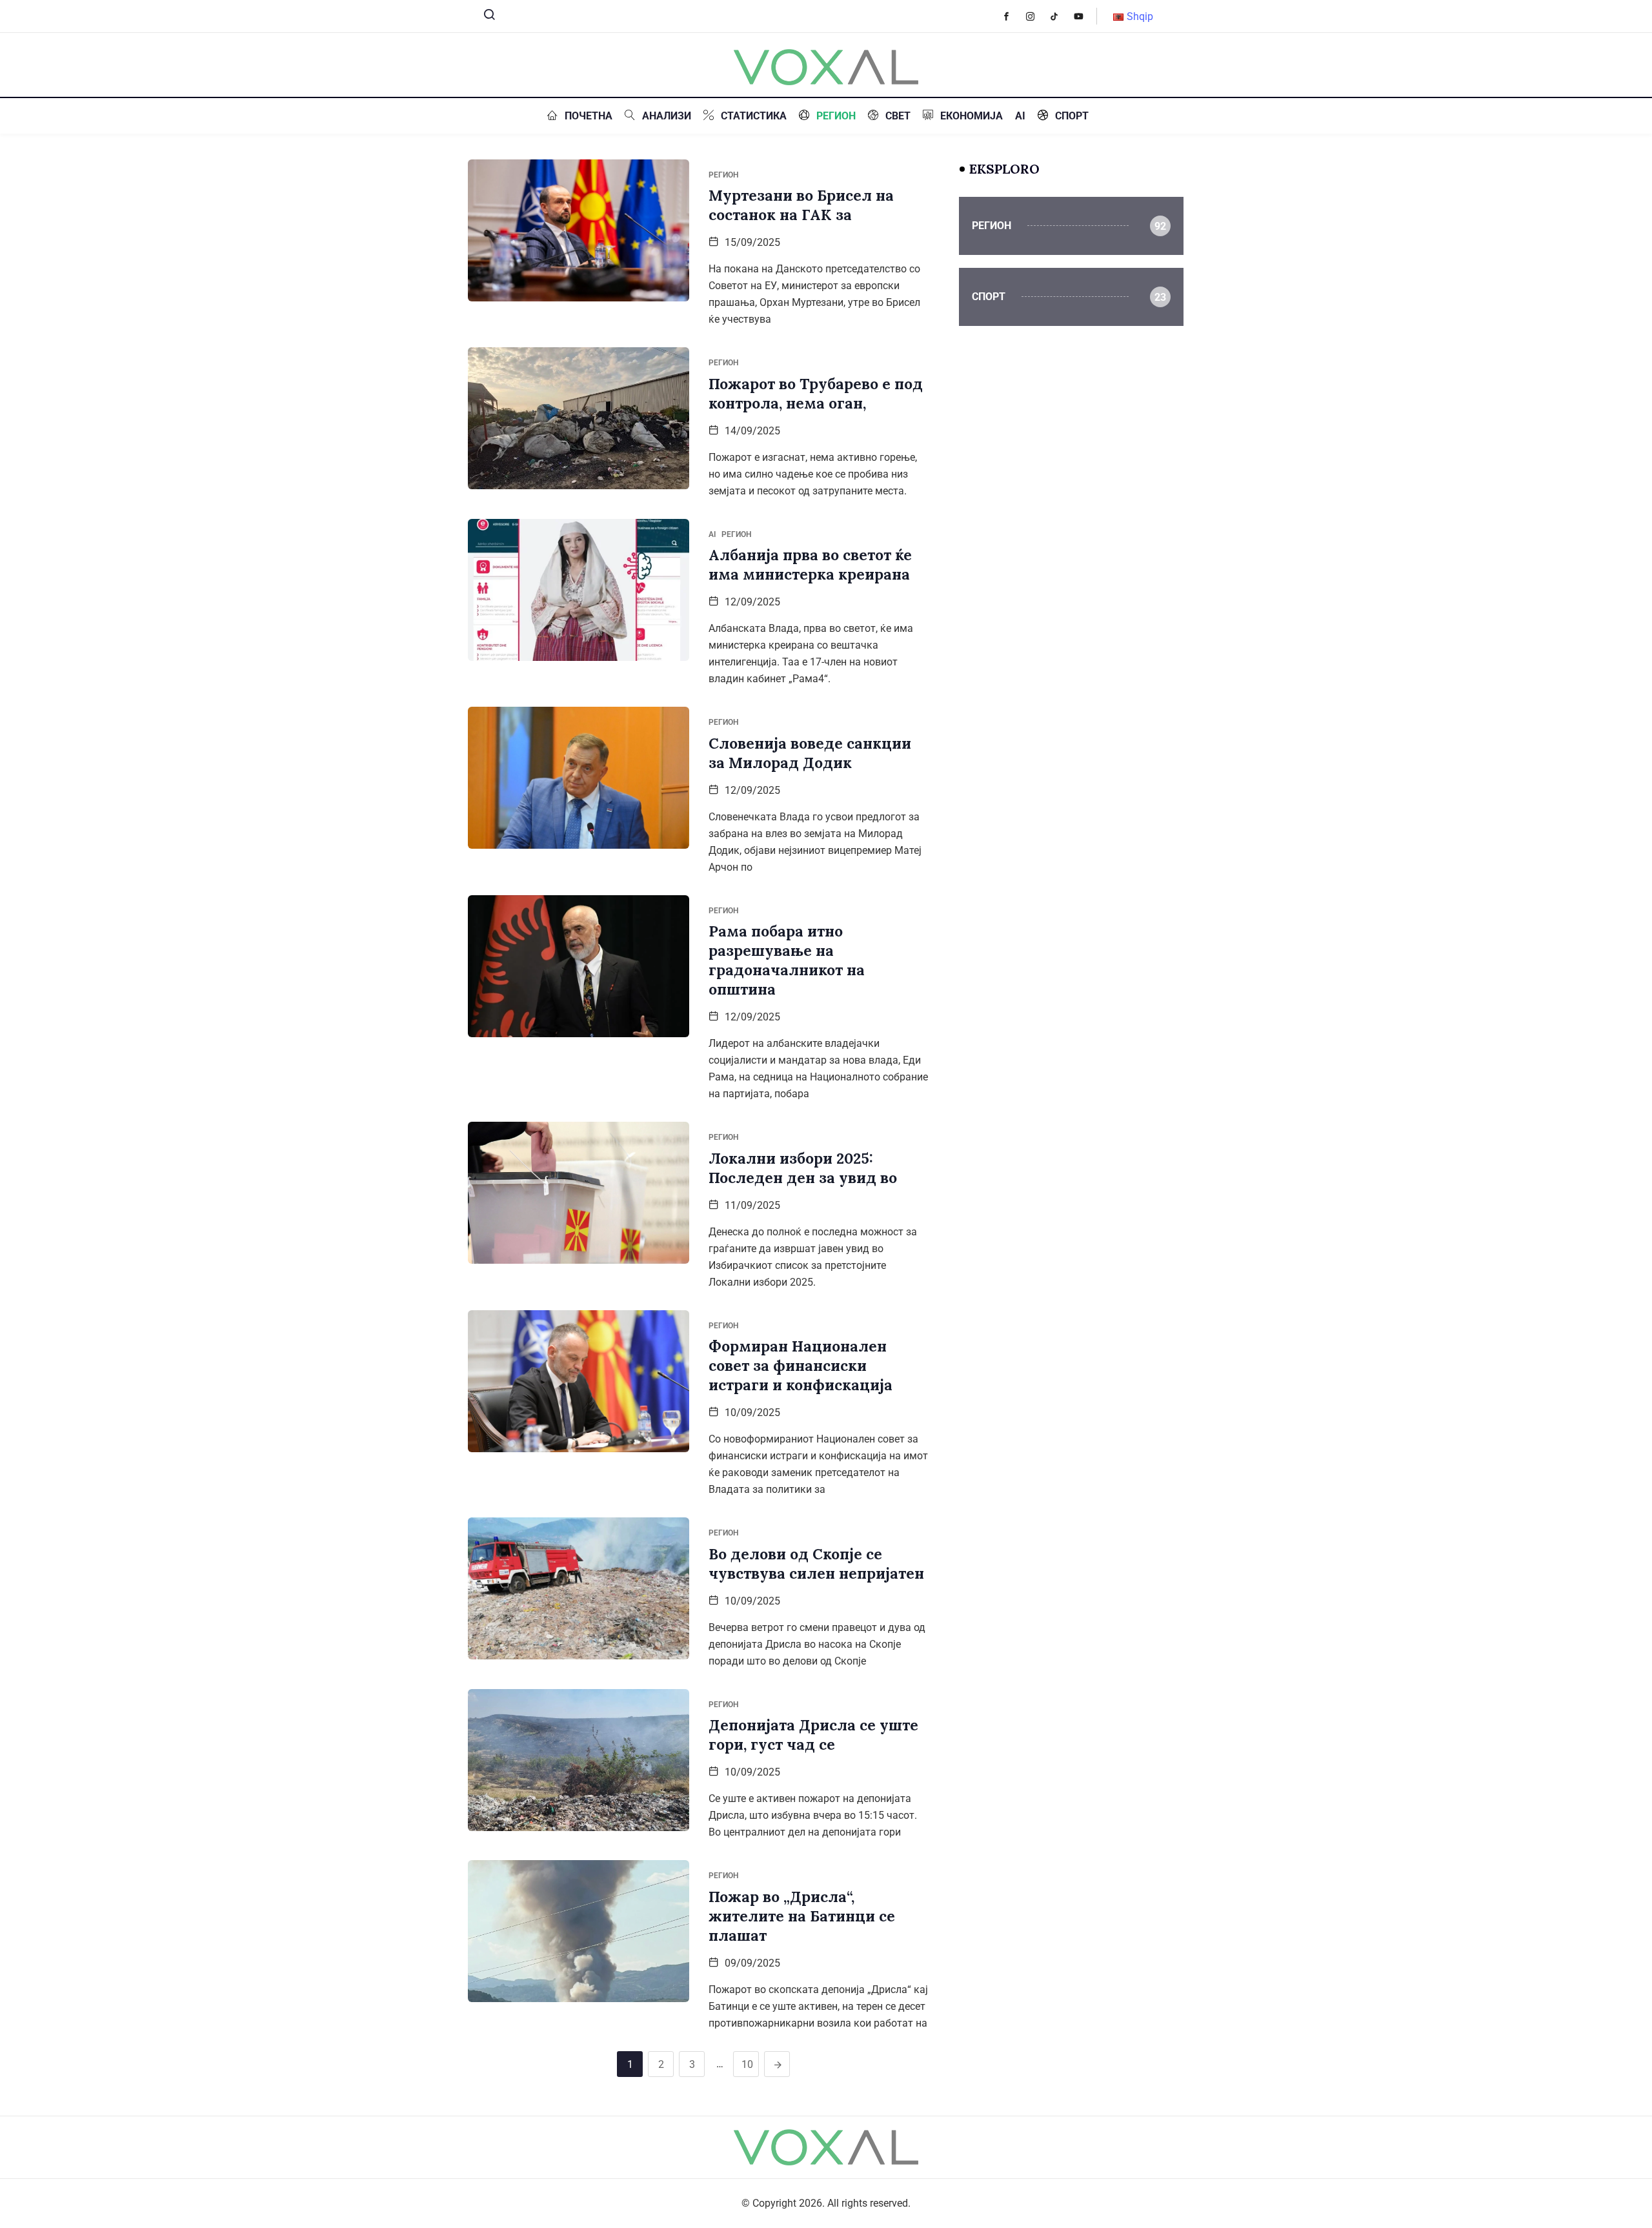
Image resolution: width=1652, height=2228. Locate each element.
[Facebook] (1013, 16)
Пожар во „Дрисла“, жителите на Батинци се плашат (802, 1916)
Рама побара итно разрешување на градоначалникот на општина (787, 960)
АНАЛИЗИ (667, 116)
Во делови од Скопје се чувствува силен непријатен (816, 1564)
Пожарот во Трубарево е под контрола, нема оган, (816, 393)
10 (747, 2064)
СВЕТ (898, 116)
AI (1020, 116)
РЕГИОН (836, 116)
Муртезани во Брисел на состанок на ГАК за (801, 205)
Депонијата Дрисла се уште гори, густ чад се (813, 1735)
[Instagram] (1037, 16)
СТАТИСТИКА (754, 116)
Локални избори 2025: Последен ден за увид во (803, 1168)
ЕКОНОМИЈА (972, 116)
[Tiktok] (1061, 16)
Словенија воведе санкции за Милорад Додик (810, 753)
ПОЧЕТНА (589, 116)
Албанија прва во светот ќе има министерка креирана (810, 564)
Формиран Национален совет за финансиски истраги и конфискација (801, 1365)
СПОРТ (1072, 116)
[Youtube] (1085, 16)
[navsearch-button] (484, 17)
